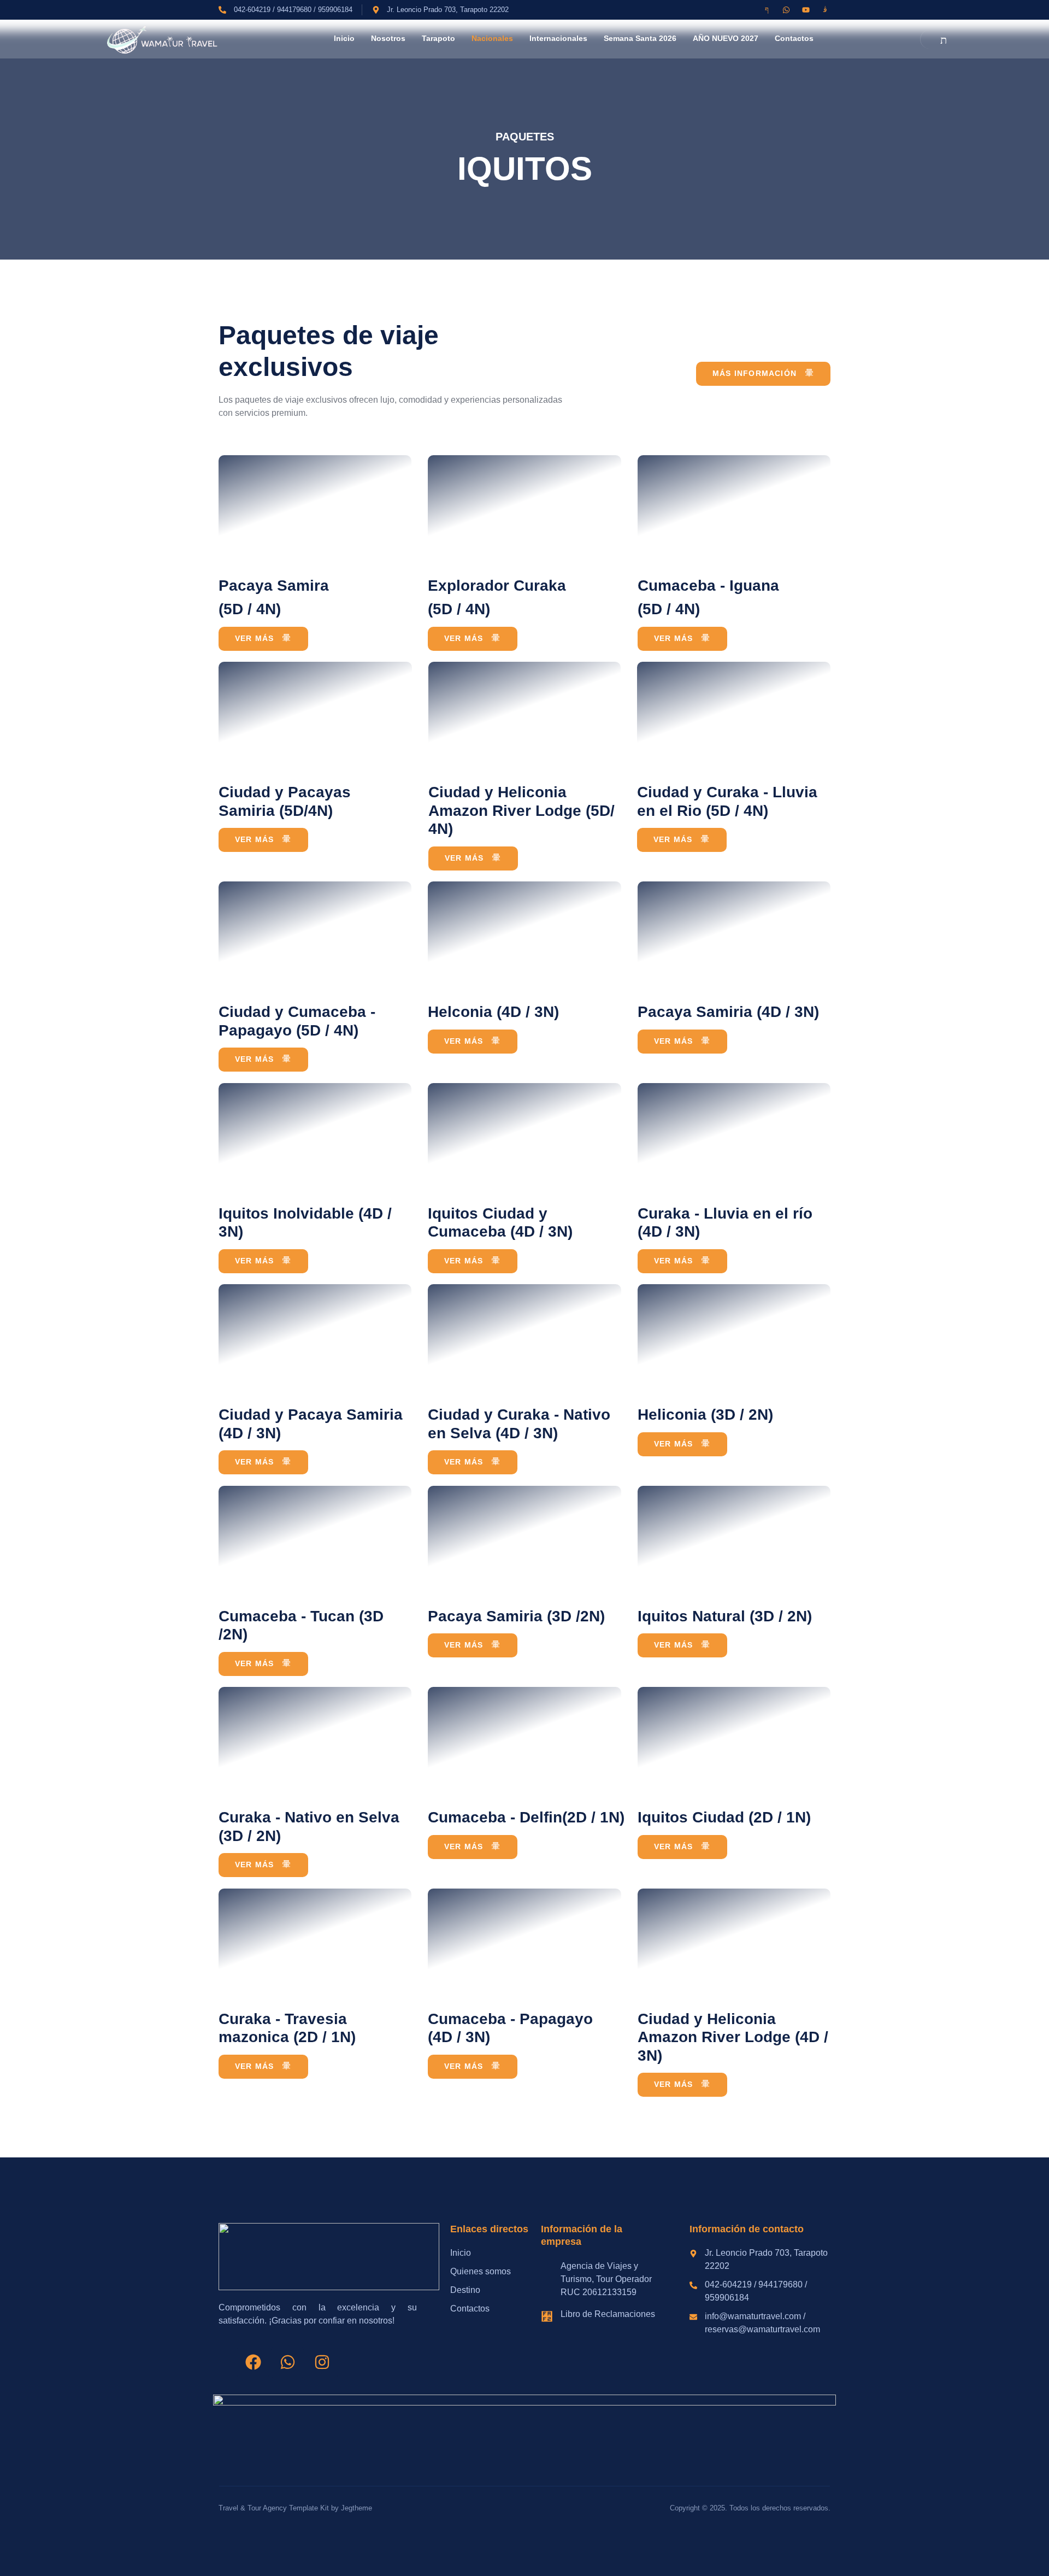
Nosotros (388, 38)
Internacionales (558, 38)
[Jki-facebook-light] (767, 10)
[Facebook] (253, 2362)
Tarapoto (438, 38)
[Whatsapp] (786, 10)
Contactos (794, 38)
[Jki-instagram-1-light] (825, 10)
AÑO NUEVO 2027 (726, 38)
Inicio (344, 38)
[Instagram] (322, 2362)
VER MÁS (254, 638)
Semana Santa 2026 (640, 38)
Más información (755, 373)
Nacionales (492, 38)
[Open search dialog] (936, 39)
